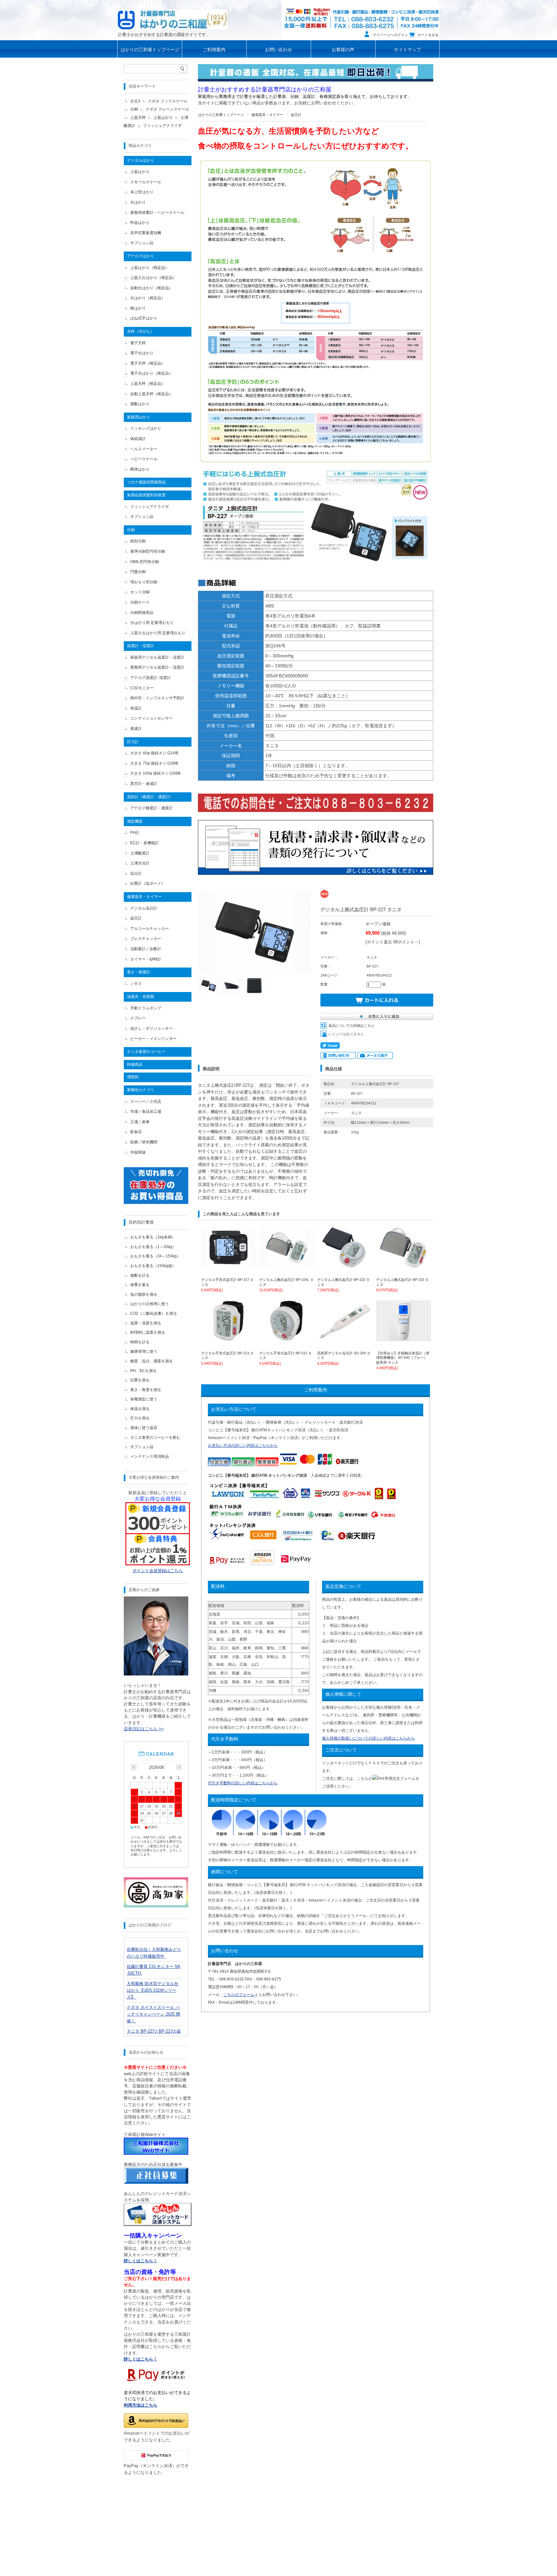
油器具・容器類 (141, 997)
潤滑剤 (133, 1077)
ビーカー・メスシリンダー (153, 1039)
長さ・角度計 (139, 972)
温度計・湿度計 (141, 646)
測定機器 (135, 821)
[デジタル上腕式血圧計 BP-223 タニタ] (404, 1265)
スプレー (138, 1018)
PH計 (135, 833)
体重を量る (140, 1285)
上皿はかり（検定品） (150, 268)
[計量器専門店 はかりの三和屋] (172, 19)
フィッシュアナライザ (162, 126)
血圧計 (296, 115)
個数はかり (140, 404)
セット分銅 (140, 592)
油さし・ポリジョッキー (151, 1028)
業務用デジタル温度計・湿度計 (157, 667)
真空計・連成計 (144, 784)
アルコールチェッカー (150, 929)
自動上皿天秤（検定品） (151, 394)
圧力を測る (140, 1418)
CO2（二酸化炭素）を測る (154, 1313)
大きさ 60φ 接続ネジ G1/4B (154, 753)
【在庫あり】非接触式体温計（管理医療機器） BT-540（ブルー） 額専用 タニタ (403, 1358)
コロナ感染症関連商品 (146, 482)
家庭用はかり (139, 417)
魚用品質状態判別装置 (146, 495)
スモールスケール (146, 182)
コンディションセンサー (151, 718)
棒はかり (138, 308)
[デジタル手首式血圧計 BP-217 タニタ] (229, 1265)
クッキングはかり (146, 428)
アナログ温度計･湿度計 (151, 678)
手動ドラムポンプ (146, 1008)
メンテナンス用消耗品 (150, 1456)
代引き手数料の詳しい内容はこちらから (243, 1783)
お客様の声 (343, 50)
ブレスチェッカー (146, 939)
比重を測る (140, 1380)
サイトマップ (407, 50)
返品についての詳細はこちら (352, 1026)
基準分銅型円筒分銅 (148, 551)
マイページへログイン (390, 35)
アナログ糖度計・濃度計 (151, 808)
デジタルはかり (141, 160)
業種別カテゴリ (141, 1090)
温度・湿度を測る (146, 1323)
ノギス (136, 984)
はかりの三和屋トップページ (150, 50)
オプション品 (142, 243)
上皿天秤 (138, 118)
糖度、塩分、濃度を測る (151, 1361)
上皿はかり (163, 118)
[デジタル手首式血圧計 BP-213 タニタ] (229, 1338)
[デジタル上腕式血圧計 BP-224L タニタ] (287, 1265)
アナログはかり (141, 256)
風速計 (136, 729)
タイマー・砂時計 (146, 959)
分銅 (134, 109)
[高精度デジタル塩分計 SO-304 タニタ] (345, 1338)
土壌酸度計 (140, 853)
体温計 (136, 708)
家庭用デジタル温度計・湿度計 (157, 657)
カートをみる (428, 35)
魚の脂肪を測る (144, 1294)
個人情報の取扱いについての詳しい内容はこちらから (368, 1738)
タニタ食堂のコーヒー (146, 1052)
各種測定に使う (144, 1399)
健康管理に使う (144, 1351)
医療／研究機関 (144, 1142)
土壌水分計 (140, 863)
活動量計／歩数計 (146, 949)
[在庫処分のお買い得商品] (156, 1202)
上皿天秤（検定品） (148, 384)
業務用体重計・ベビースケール (157, 213)
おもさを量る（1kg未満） (153, 1237)
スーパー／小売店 (146, 1102)
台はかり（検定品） (148, 298)
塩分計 (136, 873)
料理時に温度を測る (148, 1332)
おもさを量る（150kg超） (153, 1266)
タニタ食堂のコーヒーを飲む (155, 1437)
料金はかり (140, 223)
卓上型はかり (142, 192)
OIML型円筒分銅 (145, 562)
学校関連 (138, 1152)
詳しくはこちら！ (141, 2359)
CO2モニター (142, 688)
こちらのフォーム (239, 1995)
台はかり (138, 202)
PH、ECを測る (143, 1371)
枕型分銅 (138, 541)
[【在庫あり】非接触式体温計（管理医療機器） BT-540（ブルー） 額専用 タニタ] (404, 1338)
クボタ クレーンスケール (167, 109)
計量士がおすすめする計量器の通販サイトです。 (164, 35)
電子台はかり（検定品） (151, 373)
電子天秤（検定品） (148, 363)
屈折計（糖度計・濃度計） (150, 797)
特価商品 (135, 1064)
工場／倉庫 (140, 1122)
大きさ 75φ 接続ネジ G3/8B (154, 763)
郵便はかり (140, 469)
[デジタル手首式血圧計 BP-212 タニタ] (287, 1338)
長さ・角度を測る (146, 1390)
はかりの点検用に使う (150, 1304)
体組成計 (138, 439)
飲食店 (136, 1132)
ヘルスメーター (144, 449)
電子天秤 (138, 343)
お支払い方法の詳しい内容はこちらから (243, 1445)
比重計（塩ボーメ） (148, 883)
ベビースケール (144, 459)
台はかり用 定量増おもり (152, 623)
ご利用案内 (214, 50)
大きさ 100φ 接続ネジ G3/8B (155, 773)
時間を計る (140, 1342)
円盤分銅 (138, 572)
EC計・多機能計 (145, 843)
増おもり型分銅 (144, 582)
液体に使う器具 (144, 1428)
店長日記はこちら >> (144, 1729)
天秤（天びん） (141, 331)
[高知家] (156, 1906)
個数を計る (140, 1275)
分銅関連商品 (142, 613)
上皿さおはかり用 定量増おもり (158, 633)
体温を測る (140, 1409)
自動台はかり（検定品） (151, 288)
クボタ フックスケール (168, 101)
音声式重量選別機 (146, 233)
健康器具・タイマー (267, 115)
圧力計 (133, 742)
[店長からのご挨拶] (156, 1674)
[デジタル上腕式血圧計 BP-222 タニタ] (345, 1265)
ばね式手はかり (144, 318)
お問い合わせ (278, 50)
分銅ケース (140, 602)
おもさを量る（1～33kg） (153, 1247)
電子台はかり (142, 353)
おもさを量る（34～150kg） (155, 1256)
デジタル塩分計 (144, 908)
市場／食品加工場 (146, 1111)
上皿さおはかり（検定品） (153, 278)
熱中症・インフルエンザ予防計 (157, 698)
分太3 (135, 101)
